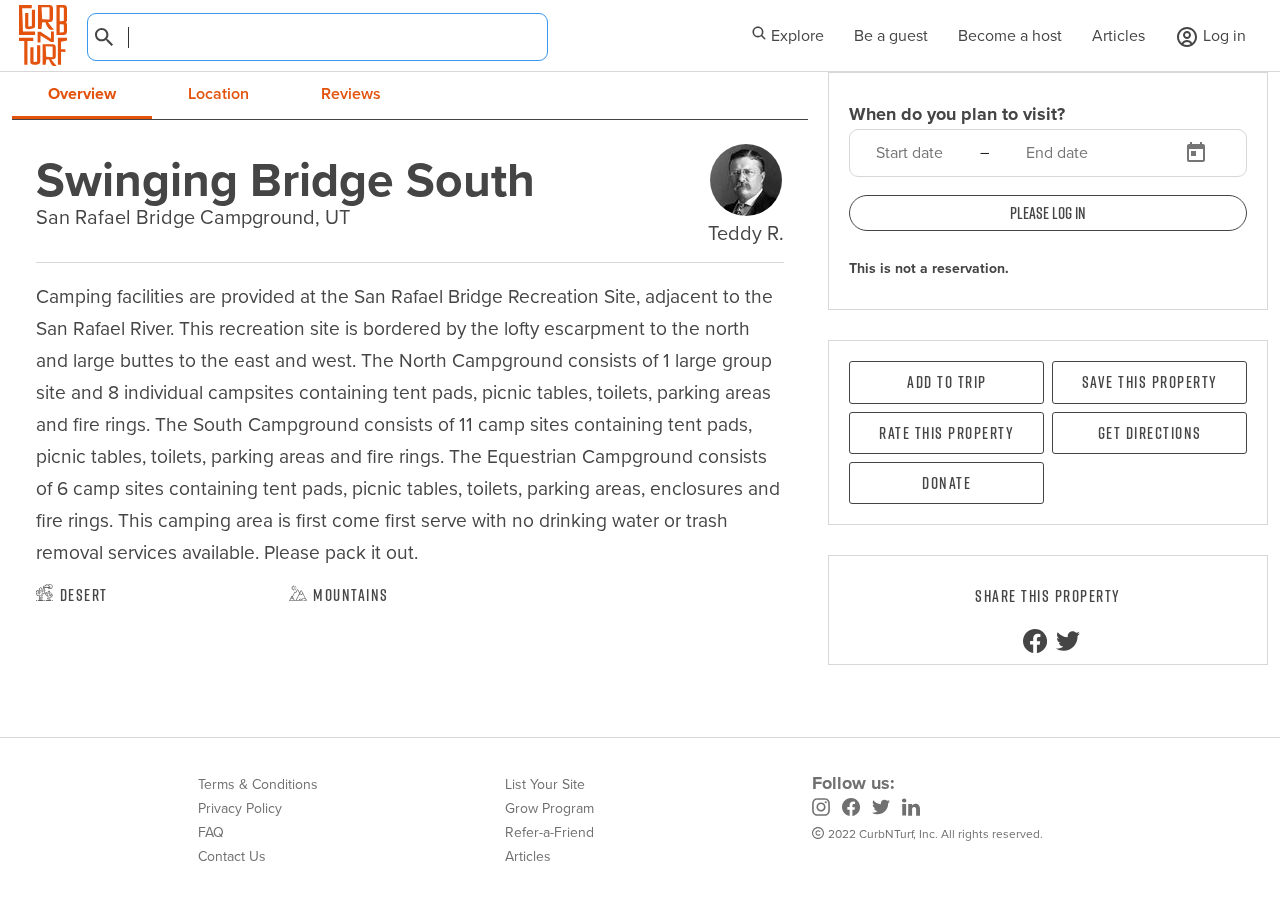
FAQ (211, 832)
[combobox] (317, 37)
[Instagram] (821, 810)
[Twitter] (881, 810)
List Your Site (545, 784)
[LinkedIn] (911, 810)
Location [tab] (218, 93)
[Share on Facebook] (1035, 641)
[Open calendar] (1196, 153)
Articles (1118, 35)
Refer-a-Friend (549, 832)
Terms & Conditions (258, 784)
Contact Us (232, 856)
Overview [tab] (82, 93)
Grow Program (549, 808)
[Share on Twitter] (1068, 641)
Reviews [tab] (351, 93)
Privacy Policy (240, 808)
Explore (795, 35)
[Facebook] (851, 810)
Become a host (1010, 35)
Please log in (1048, 213)
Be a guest (891, 35)
